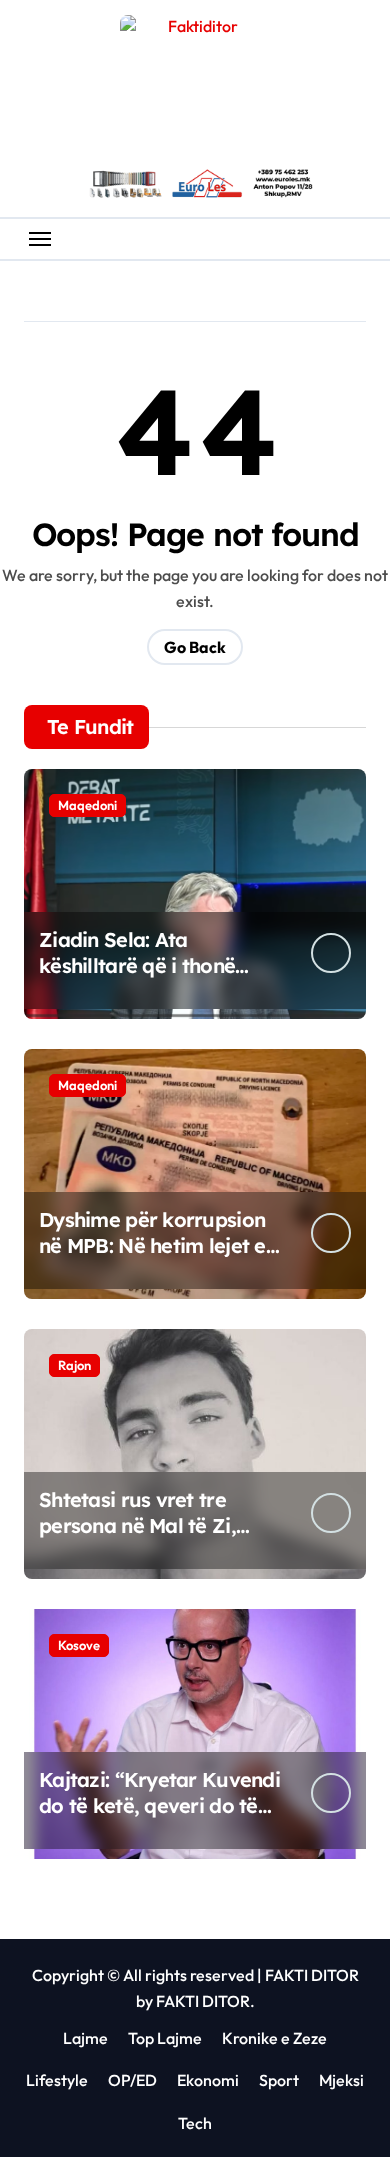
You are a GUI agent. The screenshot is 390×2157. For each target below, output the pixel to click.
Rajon (74, 1365)
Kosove (79, 1645)
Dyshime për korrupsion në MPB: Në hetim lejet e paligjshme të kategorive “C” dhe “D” (156, 1258)
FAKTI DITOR (312, 1975)
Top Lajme (165, 2038)
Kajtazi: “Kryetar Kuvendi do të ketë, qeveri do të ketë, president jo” (159, 1805)
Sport (279, 2080)
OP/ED (132, 2080)
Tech (195, 2123)
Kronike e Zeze (274, 2038)
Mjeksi (341, 2080)
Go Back (195, 647)
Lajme (85, 2038)
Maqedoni (87, 805)
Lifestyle (57, 2080)
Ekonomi (208, 2080)
